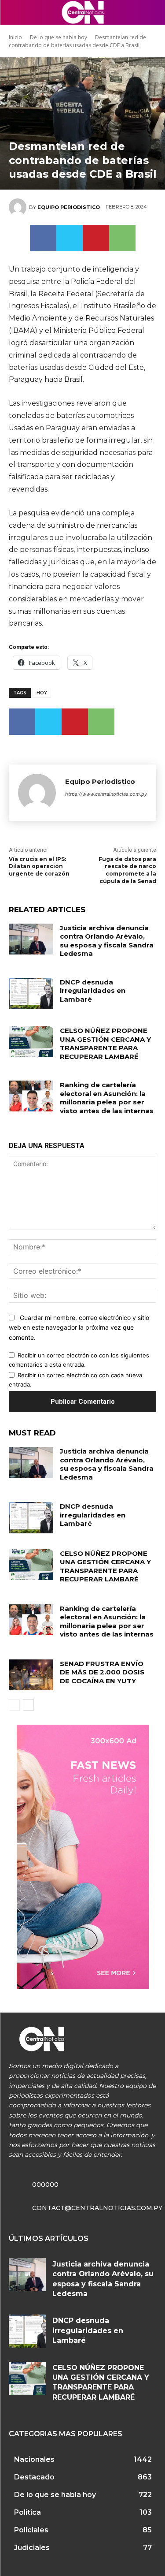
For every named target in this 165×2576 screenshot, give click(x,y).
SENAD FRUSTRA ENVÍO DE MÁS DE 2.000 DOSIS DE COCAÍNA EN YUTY (102, 1672)
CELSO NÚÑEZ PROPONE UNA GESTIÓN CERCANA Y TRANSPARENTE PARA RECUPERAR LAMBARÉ (105, 1044)
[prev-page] (14, 1705)
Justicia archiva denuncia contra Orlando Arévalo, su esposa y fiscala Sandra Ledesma (107, 941)
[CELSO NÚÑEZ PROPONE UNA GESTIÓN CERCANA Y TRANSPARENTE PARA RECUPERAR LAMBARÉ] (31, 1042)
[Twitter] (70, 238)
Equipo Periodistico (69, 207)
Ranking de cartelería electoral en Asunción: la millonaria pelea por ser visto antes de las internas (107, 1098)
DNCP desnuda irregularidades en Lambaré (93, 991)
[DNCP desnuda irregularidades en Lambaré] (31, 993)
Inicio (15, 37)
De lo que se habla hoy (59, 37)
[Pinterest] (96, 238)
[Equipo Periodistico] (19, 207)
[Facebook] (43, 238)
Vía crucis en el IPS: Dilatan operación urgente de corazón (39, 867)
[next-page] (28, 1705)
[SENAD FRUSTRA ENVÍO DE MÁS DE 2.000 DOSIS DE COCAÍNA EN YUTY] (31, 1675)
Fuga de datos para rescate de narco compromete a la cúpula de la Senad (127, 870)
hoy (42, 693)
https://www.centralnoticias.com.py (106, 794)
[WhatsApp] (122, 238)
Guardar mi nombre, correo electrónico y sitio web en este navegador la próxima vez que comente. (79, 1327)
